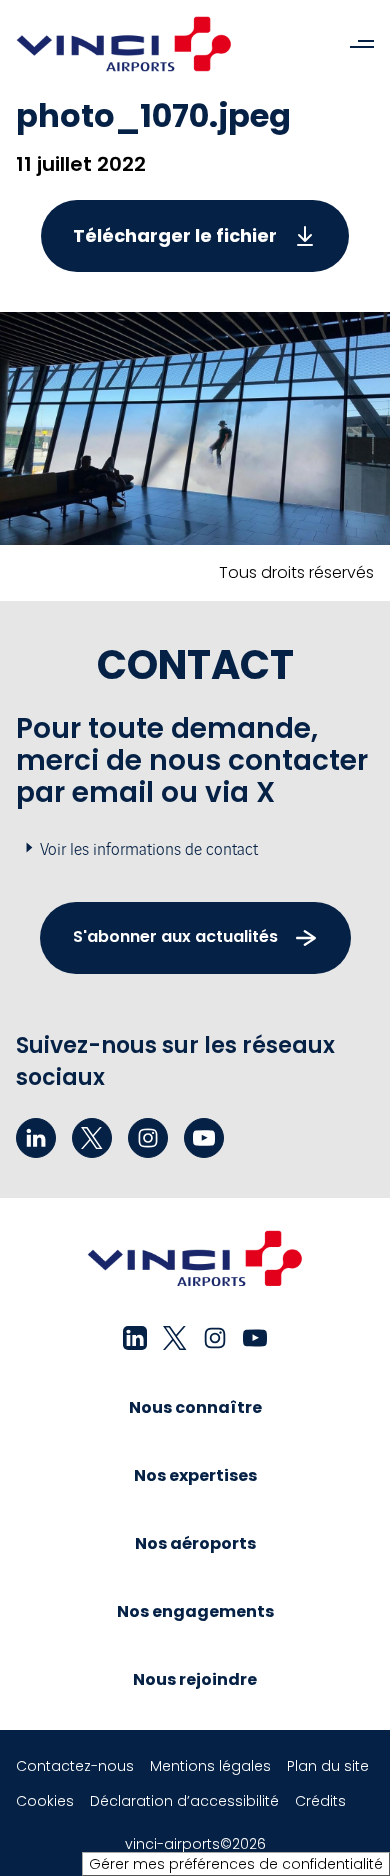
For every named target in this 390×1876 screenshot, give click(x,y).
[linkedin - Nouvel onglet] (36, 1138)
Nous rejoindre (195, 1679)
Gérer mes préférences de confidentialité (236, 1864)
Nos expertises (195, 1475)
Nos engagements (195, 1611)
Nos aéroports (195, 1543)
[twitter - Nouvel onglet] (92, 1138)
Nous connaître (195, 1407)
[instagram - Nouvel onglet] (148, 1138)
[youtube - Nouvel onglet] (204, 1138)
